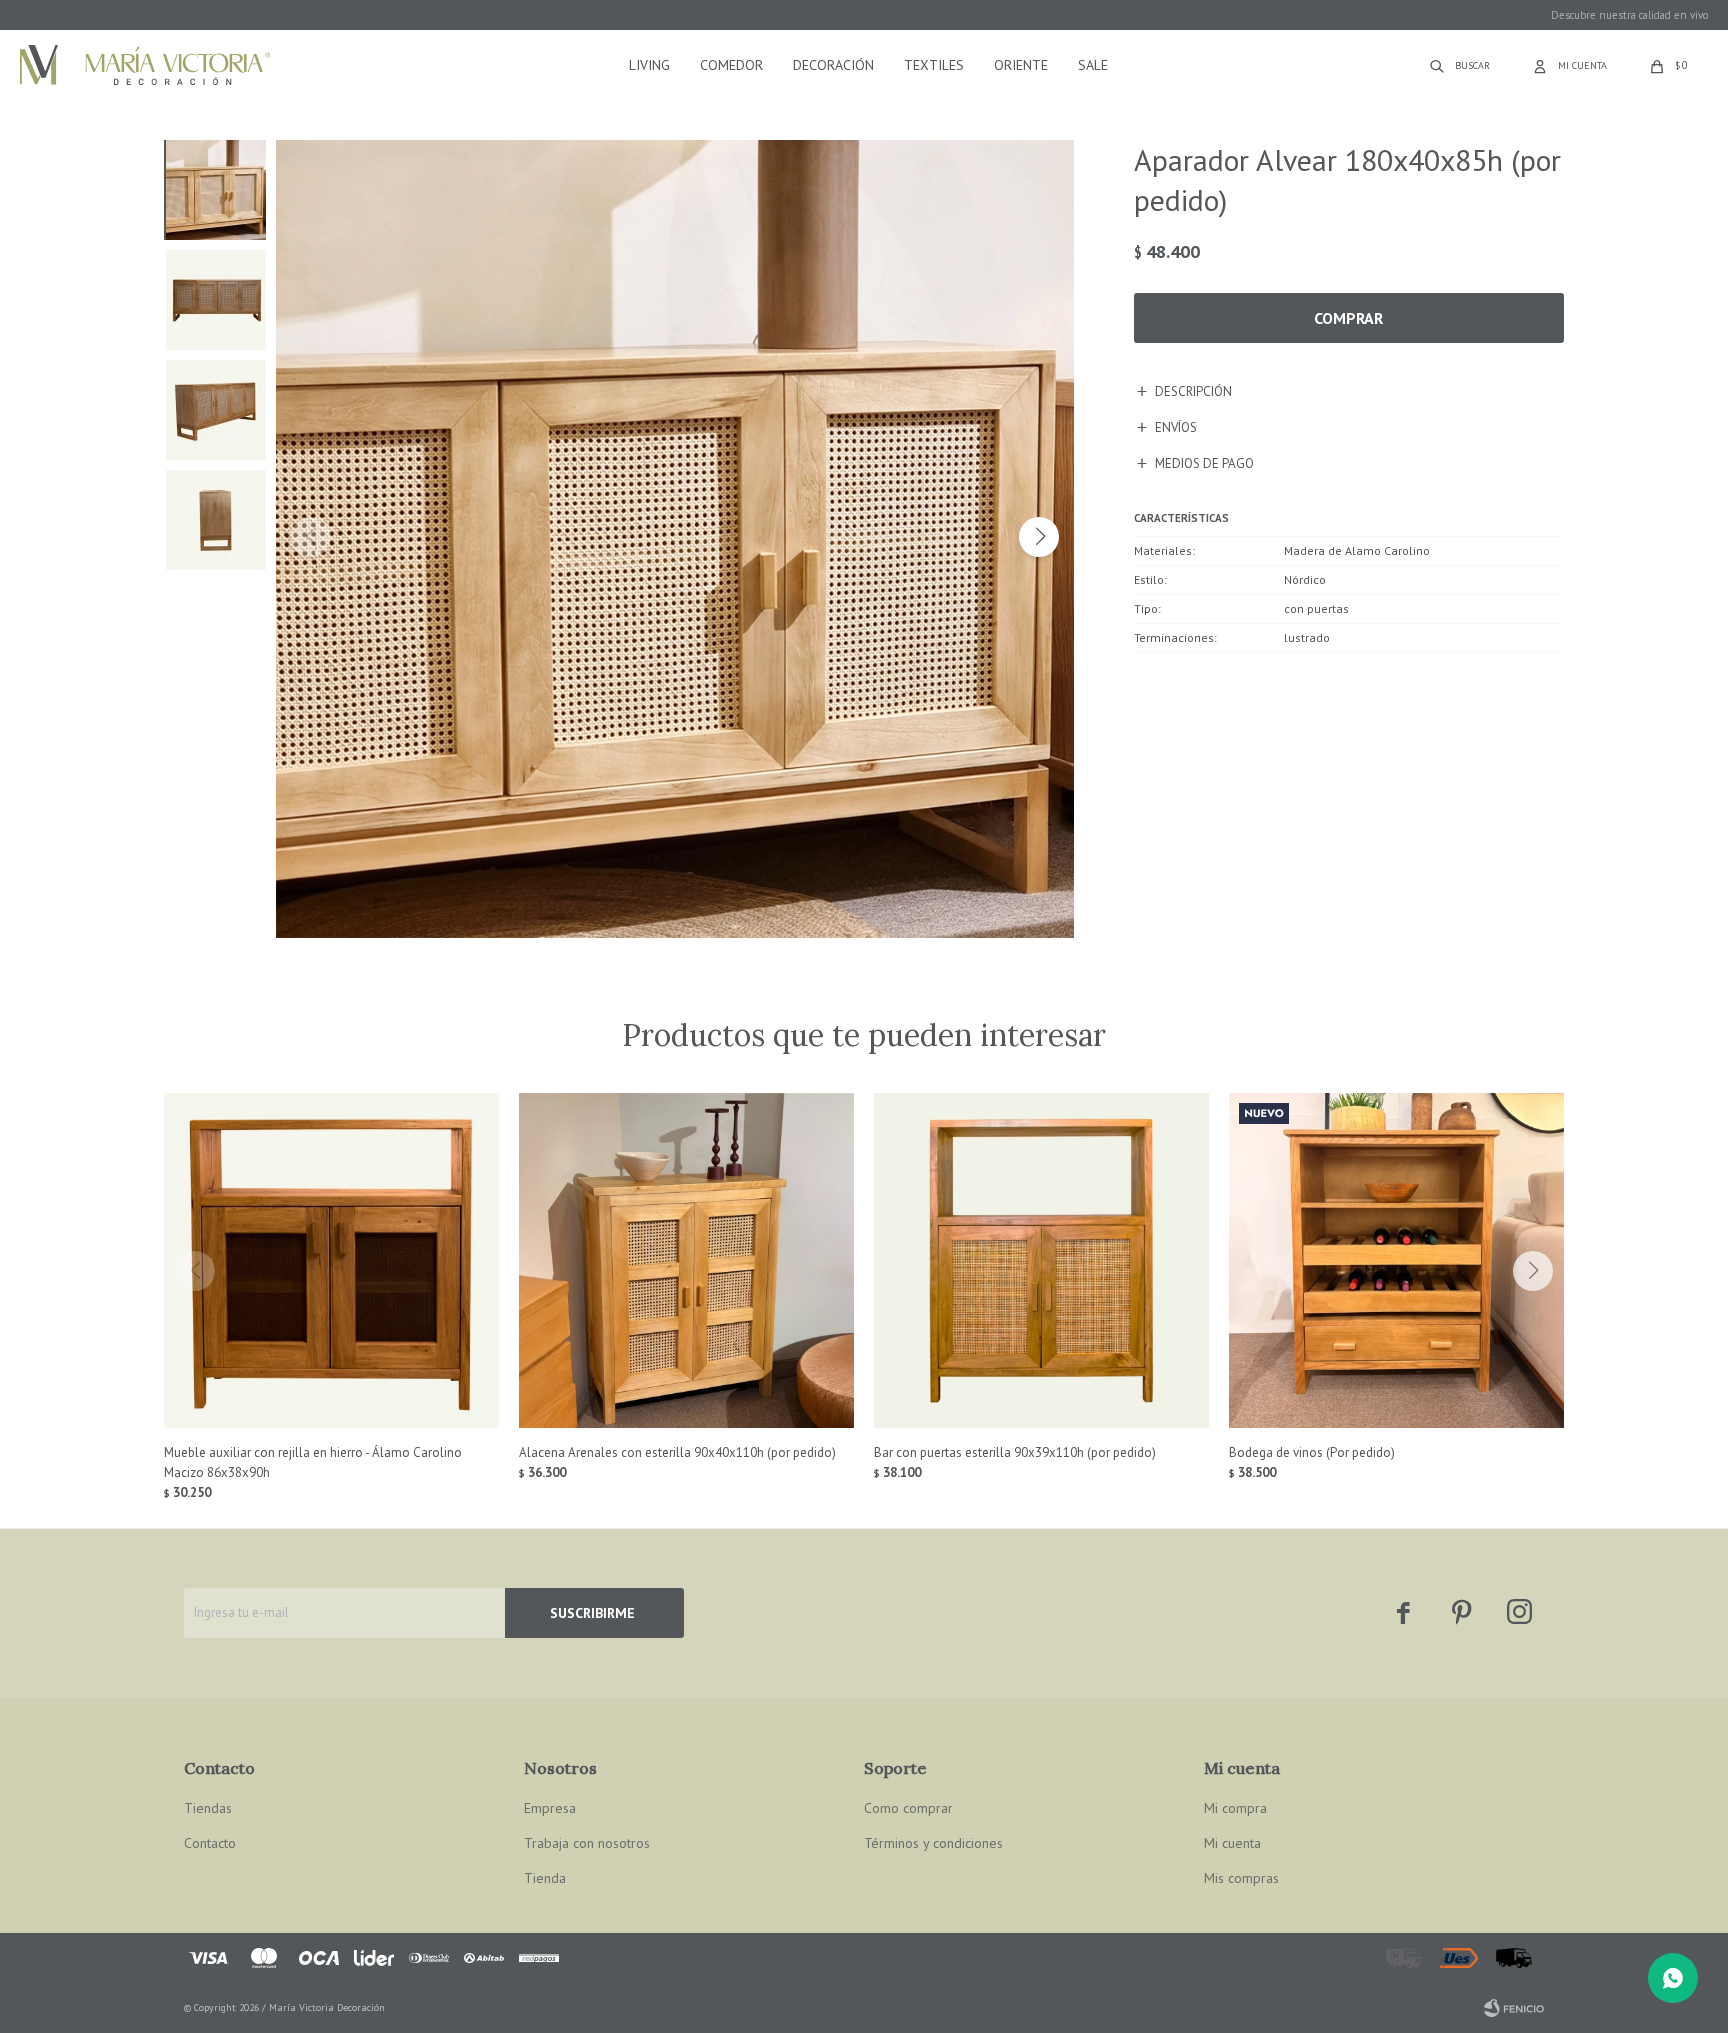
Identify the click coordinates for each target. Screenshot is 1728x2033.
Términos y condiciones (933, 1843)
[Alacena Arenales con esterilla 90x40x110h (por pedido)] (686, 1260)
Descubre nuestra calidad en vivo (1629, 15)
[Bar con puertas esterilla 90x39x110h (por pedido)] (1041, 1260)
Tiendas (208, 1808)
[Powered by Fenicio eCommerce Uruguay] (1514, 2008)
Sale (1093, 65)
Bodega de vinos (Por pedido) (1312, 1452)
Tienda (545, 1878)
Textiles (934, 65)
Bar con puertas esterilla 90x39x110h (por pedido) (1015, 1452)
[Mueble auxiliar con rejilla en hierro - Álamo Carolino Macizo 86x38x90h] (331, 1260)
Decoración (833, 65)
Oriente (1021, 65)
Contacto (210, 1843)
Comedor (731, 65)
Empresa (550, 1808)
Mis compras (1241, 1878)
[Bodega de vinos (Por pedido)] (1396, 1260)
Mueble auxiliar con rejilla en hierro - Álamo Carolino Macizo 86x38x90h (313, 1462)
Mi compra (1235, 1808)
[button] (1039, 537)
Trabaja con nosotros (587, 1843)
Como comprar (908, 1808)
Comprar (1348, 318)
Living (649, 65)
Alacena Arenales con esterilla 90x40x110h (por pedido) (677, 1452)
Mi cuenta (1232, 1843)
